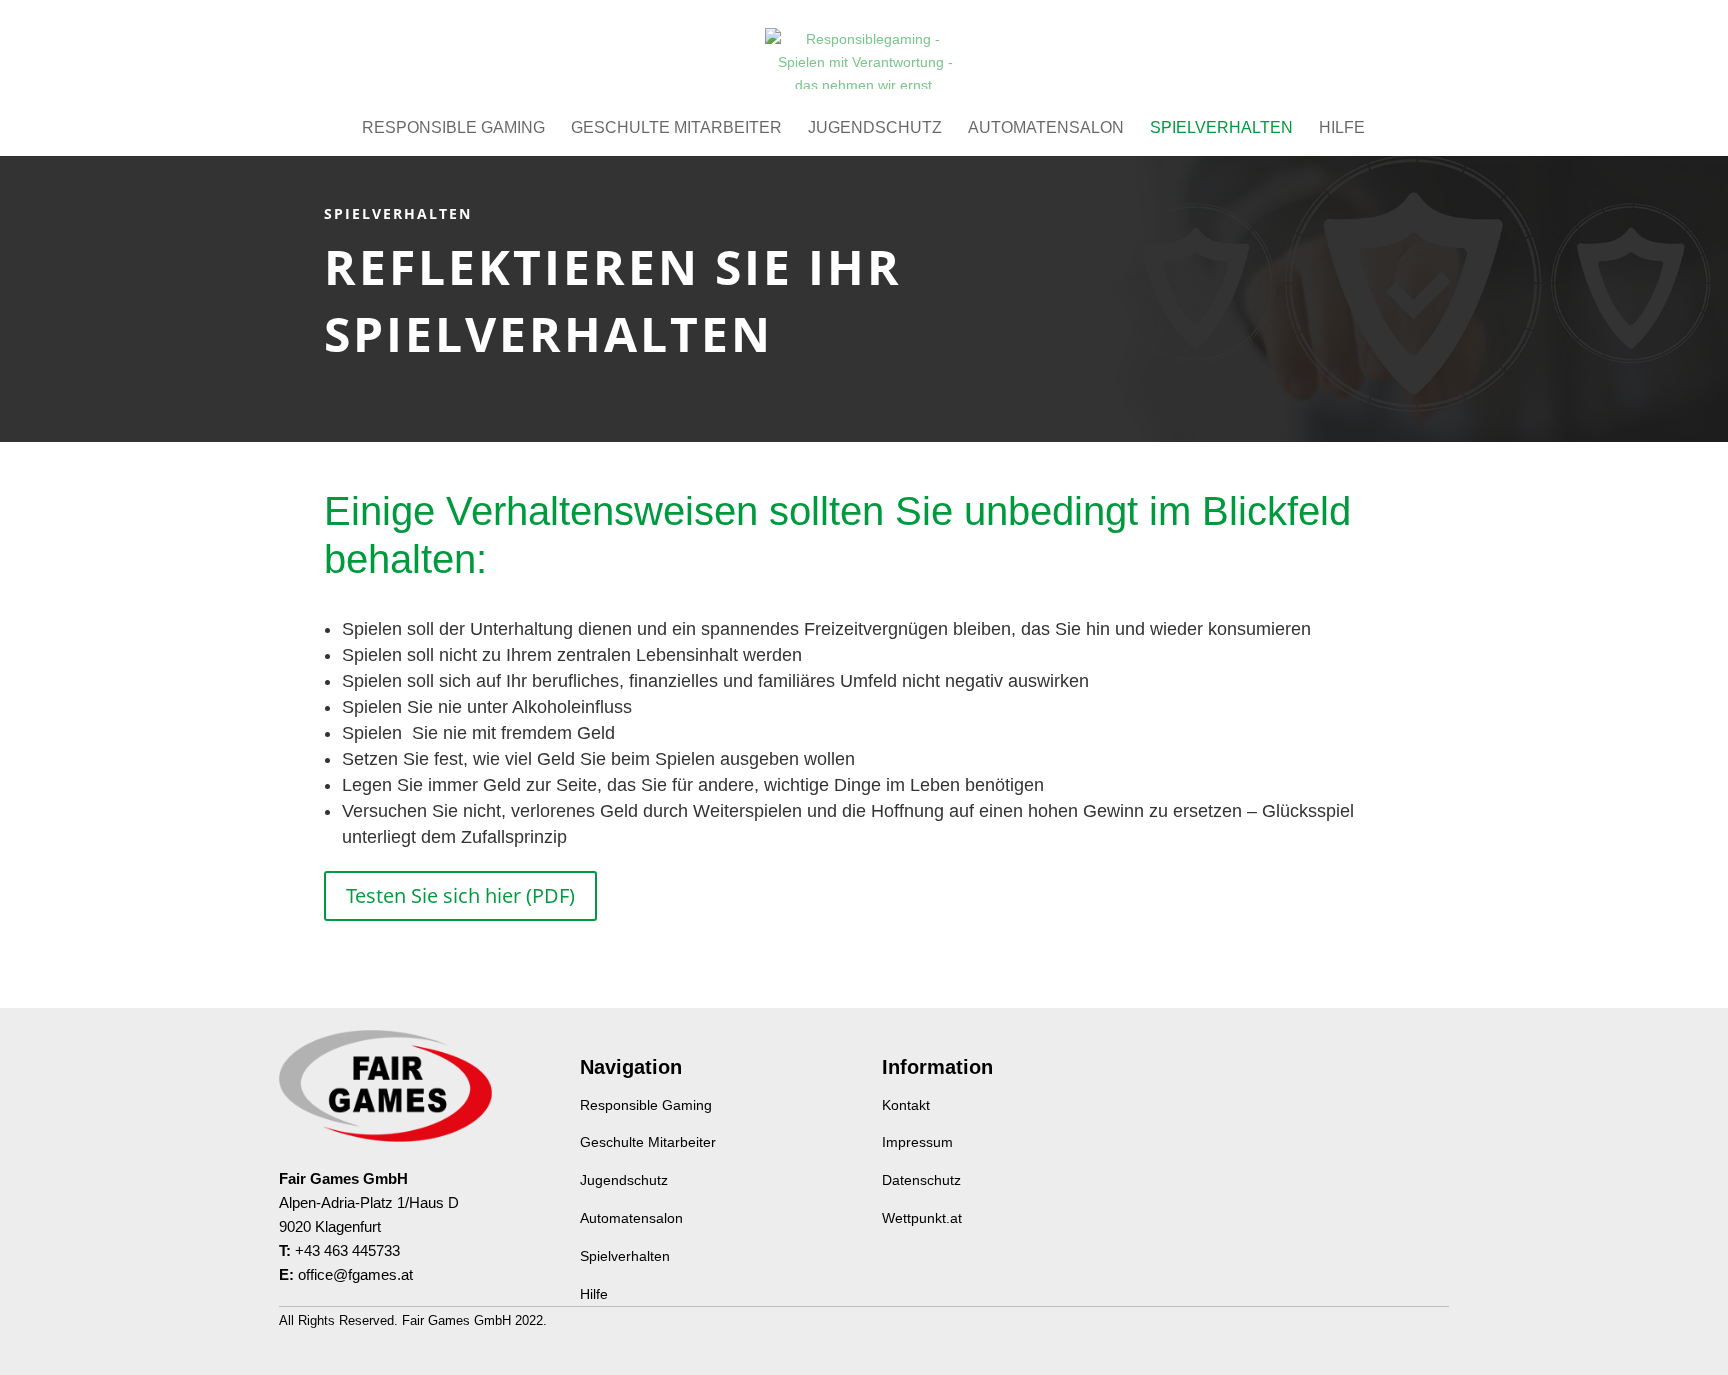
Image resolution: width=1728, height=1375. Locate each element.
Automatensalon (631, 1218)
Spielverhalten (625, 1256)
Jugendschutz (624, 1180)
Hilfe (594, 1294)
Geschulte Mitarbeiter (648, 1142)
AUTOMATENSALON (1046, 128)
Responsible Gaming (646, 1105)
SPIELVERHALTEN (1221, 128)
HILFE (1342, 128)
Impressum (917, 1142)
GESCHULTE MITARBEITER (676, 128)
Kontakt (906, 1105)
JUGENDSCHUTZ (875, 128)
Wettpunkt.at (922, 1218)
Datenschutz (921, 1180)
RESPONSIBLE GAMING (453, 128)
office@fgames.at (355, 1274)
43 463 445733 (352, 1250)
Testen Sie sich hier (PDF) (460, 895)
